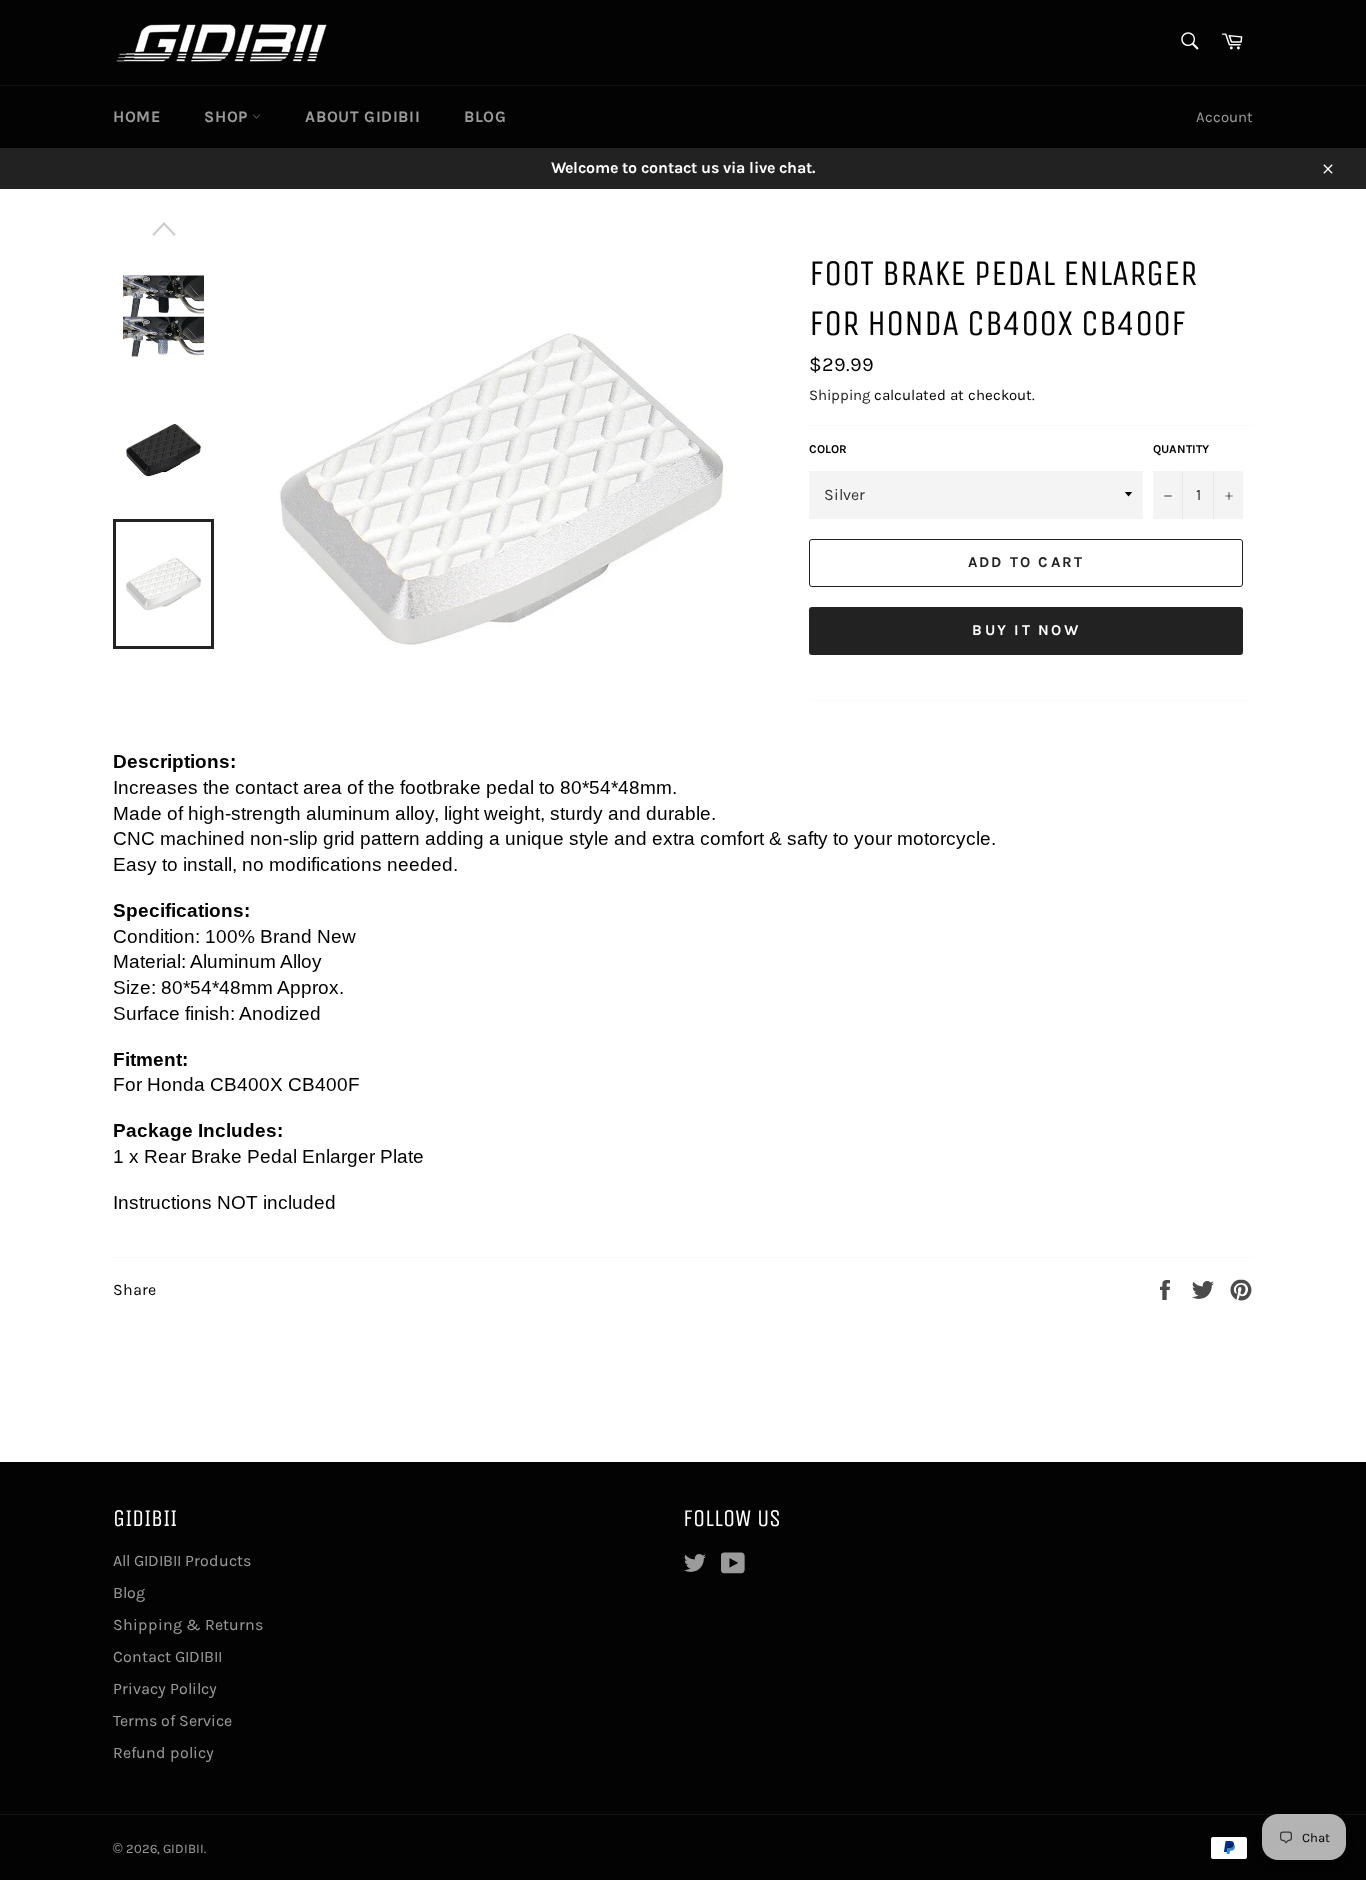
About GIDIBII (362, 116)
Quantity (1181, 449)
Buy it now (1026, 630)
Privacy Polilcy (165, 1688)
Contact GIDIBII (167, 1656)
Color (828, 449)
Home (136, 116)
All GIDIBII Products (182, 1560)
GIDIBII (183, 1848)
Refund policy (163, 1752)
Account (1224, 117)
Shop (228, 116)
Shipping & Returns (188, 1624)
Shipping (839, 395)
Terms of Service (172, 1720)
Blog (485, 116)
